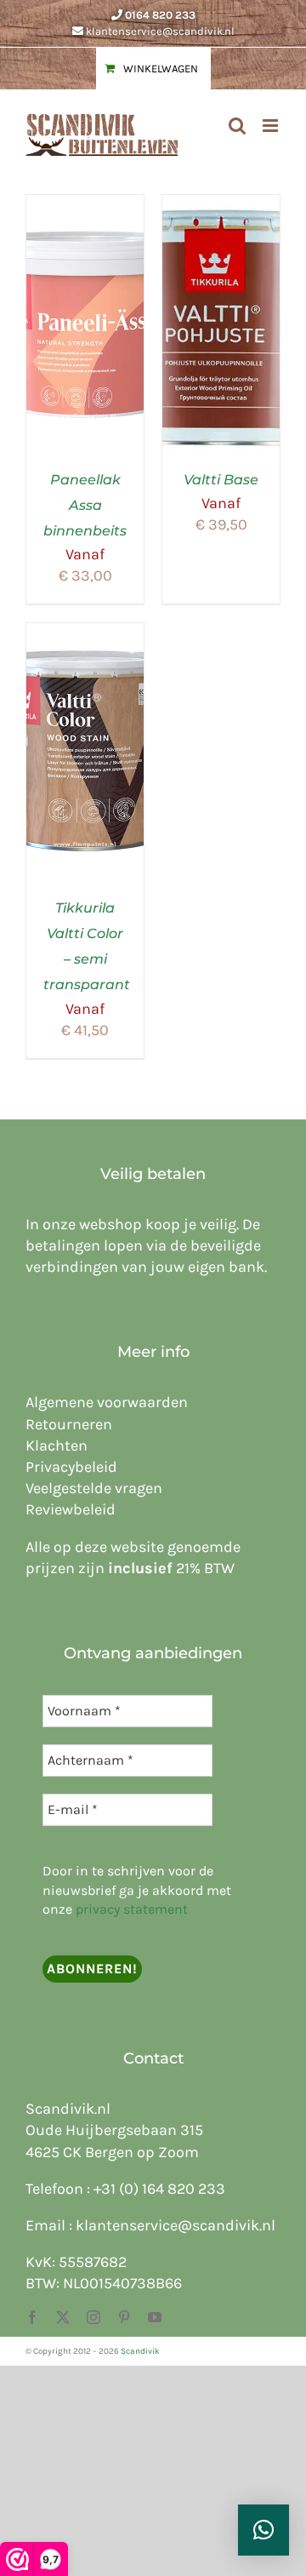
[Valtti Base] (221, 205)
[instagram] (93, 2317)
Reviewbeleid (71, 1509)
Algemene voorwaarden (107, 1402)
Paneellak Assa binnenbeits (85, 505)
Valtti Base (221, 480)
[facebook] (32, 2317)
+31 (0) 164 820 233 (159, 2189)
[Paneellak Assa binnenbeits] (85, 205)
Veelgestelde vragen (94, 1488)
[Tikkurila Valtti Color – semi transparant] (85, 633)
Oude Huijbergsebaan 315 (114, 2130)
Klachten (57, 1445)
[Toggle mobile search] (237, 126)
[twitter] (63, 2317)
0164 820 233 (160, 15)
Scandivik (140, 2351)
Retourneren (69, 1424)
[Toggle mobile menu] (272, 126)
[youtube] (155, 2317)
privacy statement (132, 1909)
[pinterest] (124, 2317)
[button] (263, 2530)
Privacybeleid (71, 1467)
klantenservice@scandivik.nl (160, 31)
